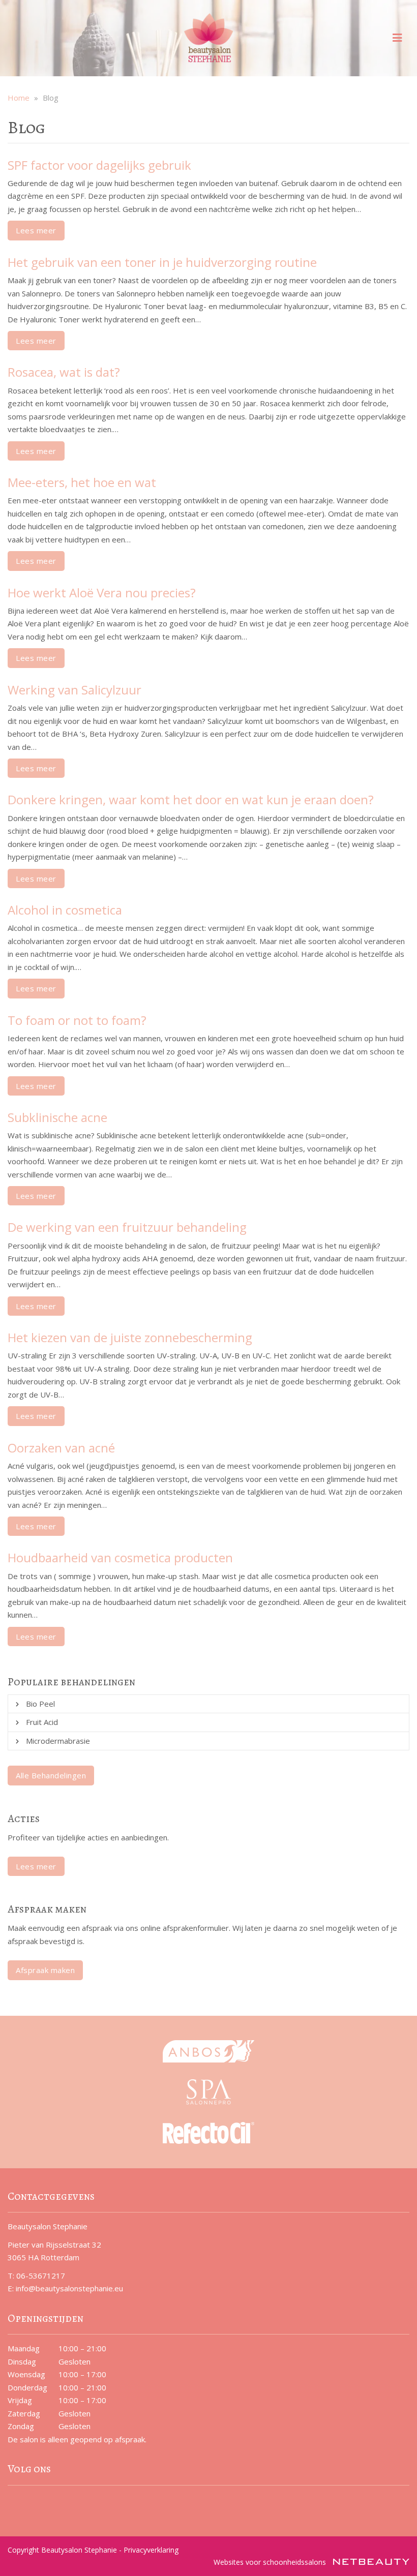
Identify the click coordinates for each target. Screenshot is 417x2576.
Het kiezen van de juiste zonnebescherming (130, 1337)
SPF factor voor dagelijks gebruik (99, 165)
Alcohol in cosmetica (65, 910)
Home (19, 98)
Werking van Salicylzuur (75, 690)
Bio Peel (40, 1704)
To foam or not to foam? (77, 1020)
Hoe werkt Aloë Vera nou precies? (102, 593)
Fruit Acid (42, 1722)
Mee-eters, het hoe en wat (82, 482)
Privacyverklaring (151, 2550)
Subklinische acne (57, 1117)
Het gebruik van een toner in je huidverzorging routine (162, 262)
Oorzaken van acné (61, 1448)
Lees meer (36, 230)
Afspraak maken (45, 1970)
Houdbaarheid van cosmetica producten (120, 1557)
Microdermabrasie (58, 1741)
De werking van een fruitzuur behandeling (127, 1227)
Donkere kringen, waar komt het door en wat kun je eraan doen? (191, 799)
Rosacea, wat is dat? (64, 372)
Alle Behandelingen (51, 1775)
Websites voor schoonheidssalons (271, 2562)
